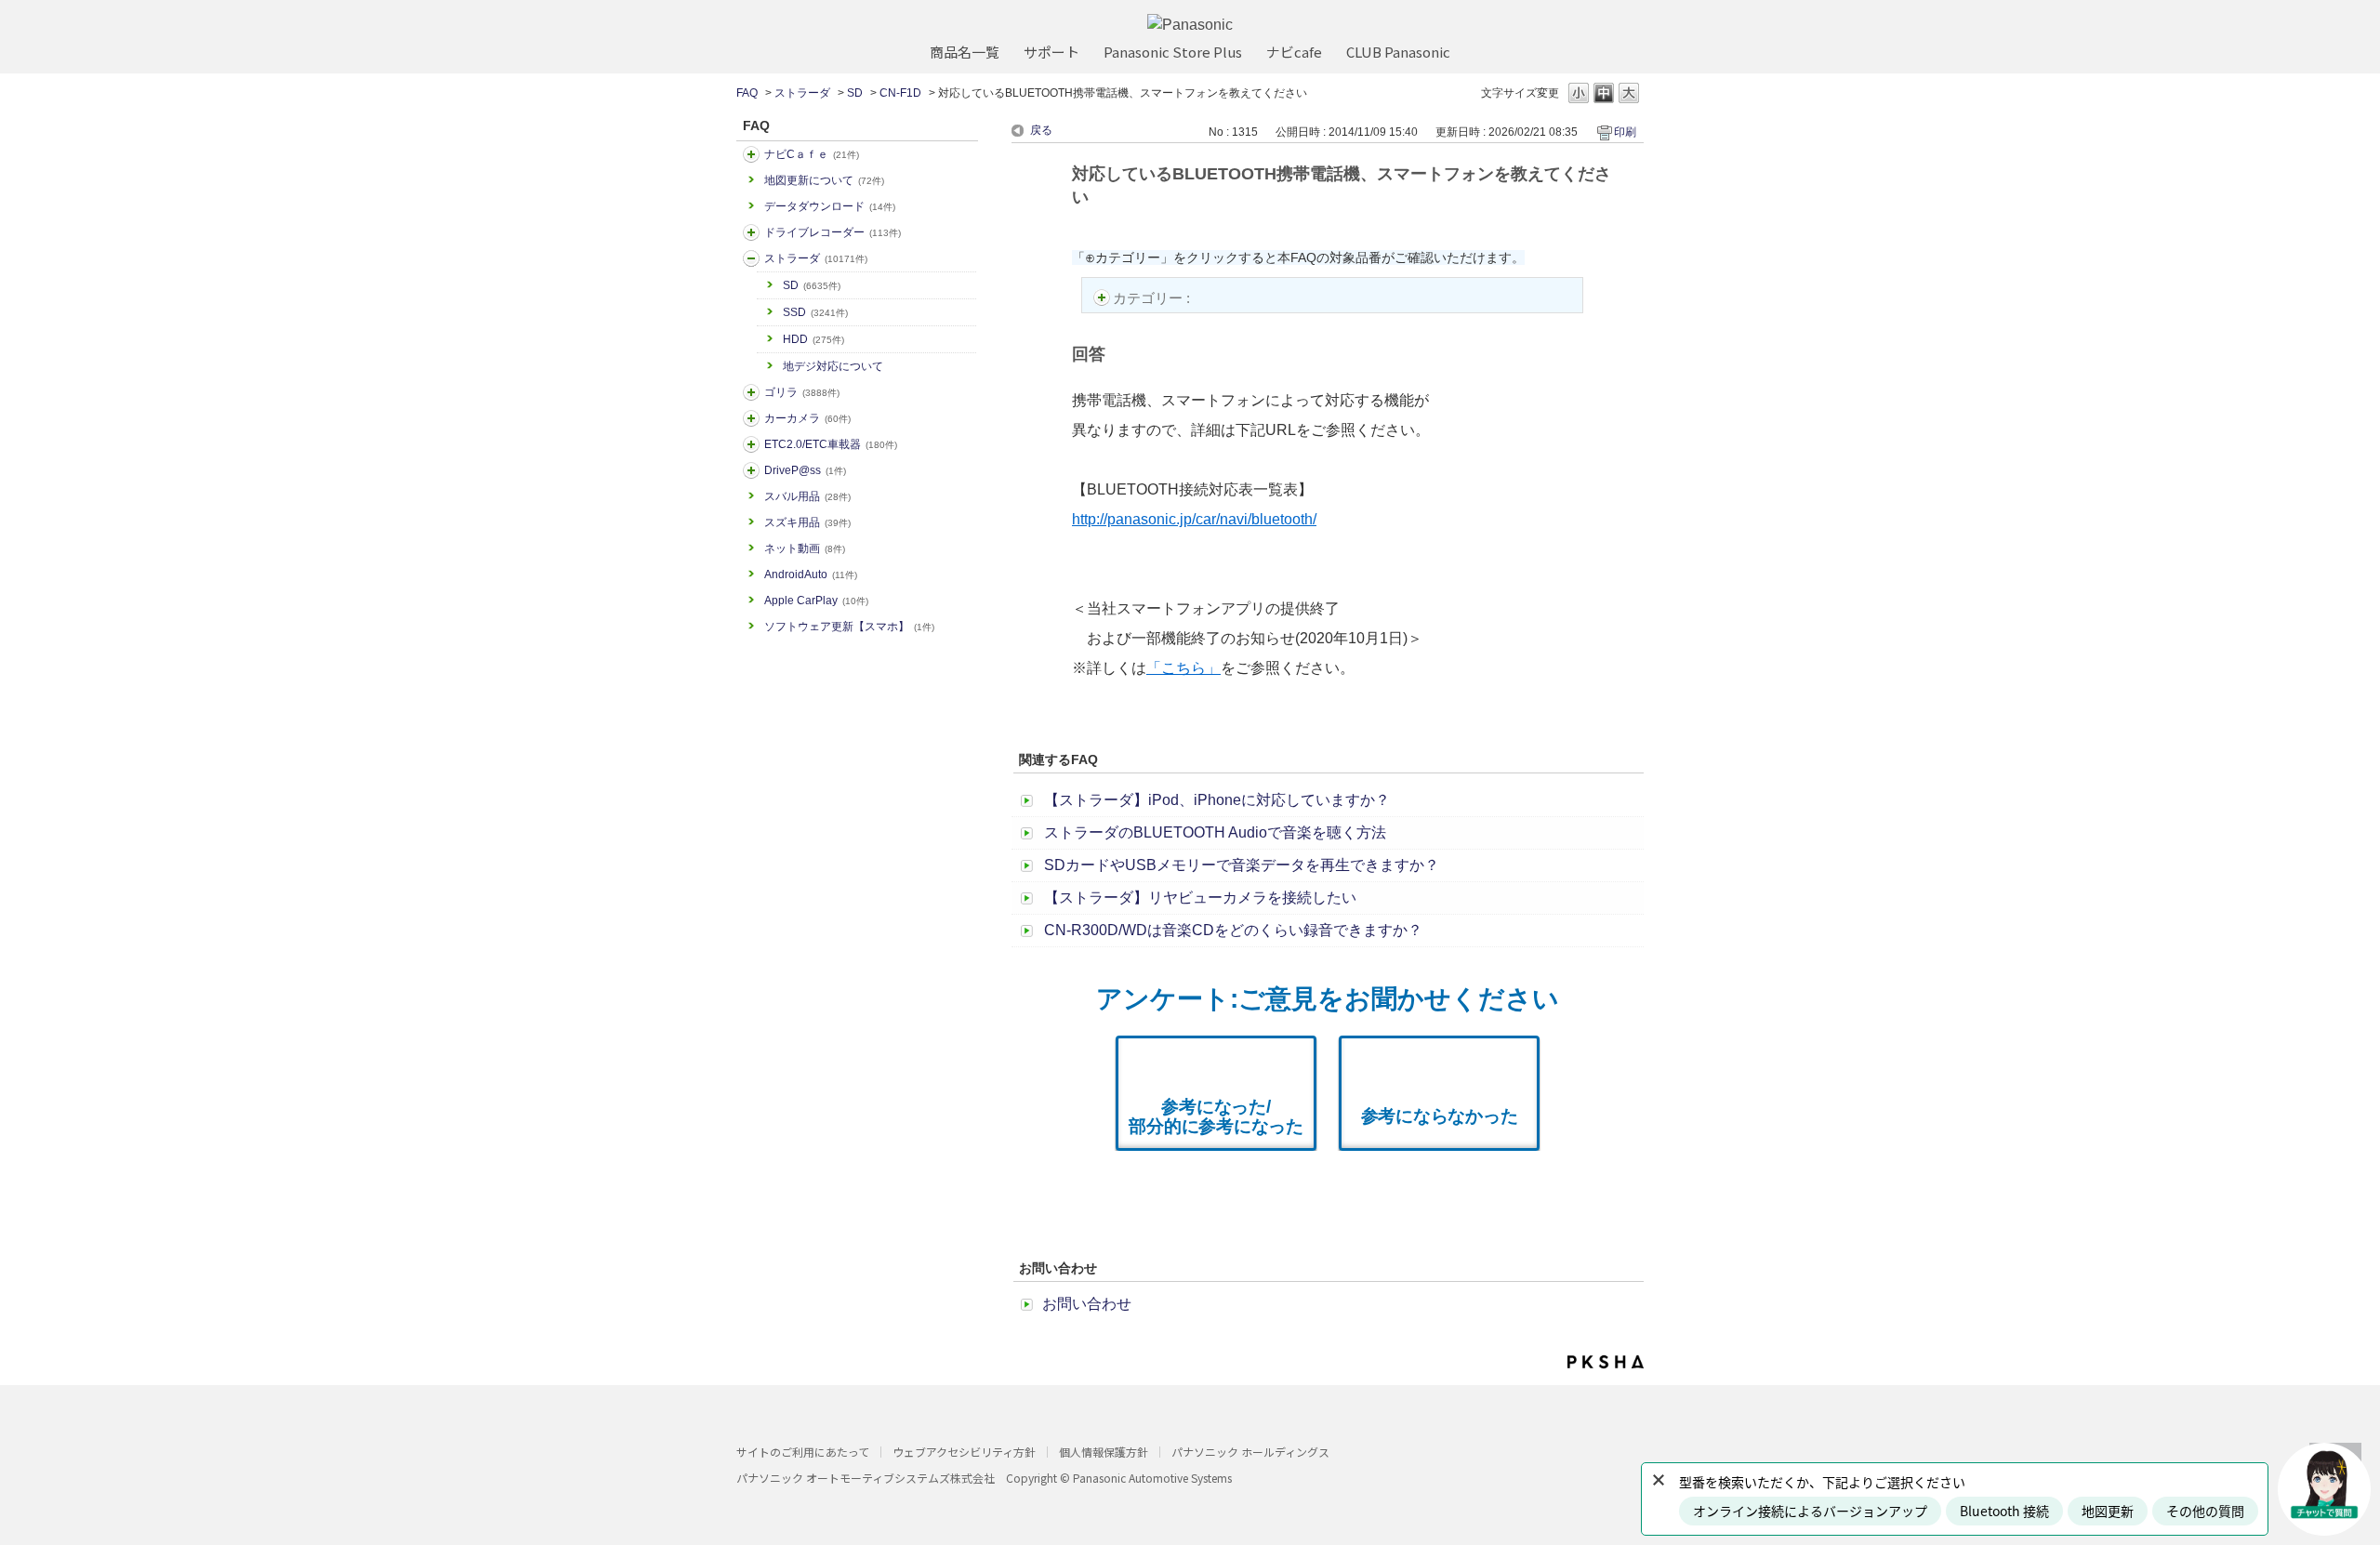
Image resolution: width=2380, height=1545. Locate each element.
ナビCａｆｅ (812, 154)
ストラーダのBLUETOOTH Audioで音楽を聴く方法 (1215, 832)
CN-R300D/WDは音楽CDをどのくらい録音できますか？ (1233, 930)
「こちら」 (1183, 668)
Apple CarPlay (816, 601)
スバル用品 (807, 496)
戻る (1041, 130)
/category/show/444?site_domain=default (751, 444)
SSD (815, 312)
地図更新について (824, 180)
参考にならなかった (1440, 1116)
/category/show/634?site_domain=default (751, 232)
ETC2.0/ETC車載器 (831, 444)
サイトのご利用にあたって (803, 1452)
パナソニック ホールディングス (1250, 1452)
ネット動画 (805, 548)
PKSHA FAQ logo (1606, 1362)
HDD (813, 339)
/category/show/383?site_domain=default (751, 392)
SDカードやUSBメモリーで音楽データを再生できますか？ (1242, 865)
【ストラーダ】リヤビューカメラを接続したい (1200, 898)
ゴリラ (802, 392)
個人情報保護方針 (1104, 1452)
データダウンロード (830, 206)
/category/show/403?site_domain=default (751, 470)
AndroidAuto (811, 574)
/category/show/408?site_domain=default (751, 154)
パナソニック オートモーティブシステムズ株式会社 (866, 1478)
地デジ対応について (833, 366)
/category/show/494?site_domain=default (751, 418)
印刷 (1625, 132)
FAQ (747, 93)
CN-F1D (900, 93)
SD (855, 93)
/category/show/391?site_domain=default (751, 258)
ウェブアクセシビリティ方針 (964, 1452)
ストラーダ (802, 93)
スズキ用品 (807, 522)
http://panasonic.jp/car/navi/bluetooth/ (1194, 519)
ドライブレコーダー (833, 232)
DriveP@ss (805, 470)
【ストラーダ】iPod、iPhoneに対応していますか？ (1217, 800)
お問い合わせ (1087, 1304)
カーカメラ (807, 418)
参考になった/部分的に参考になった (1216, 1116)
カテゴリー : (1153, 298)
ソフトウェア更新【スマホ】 (849, 627)
